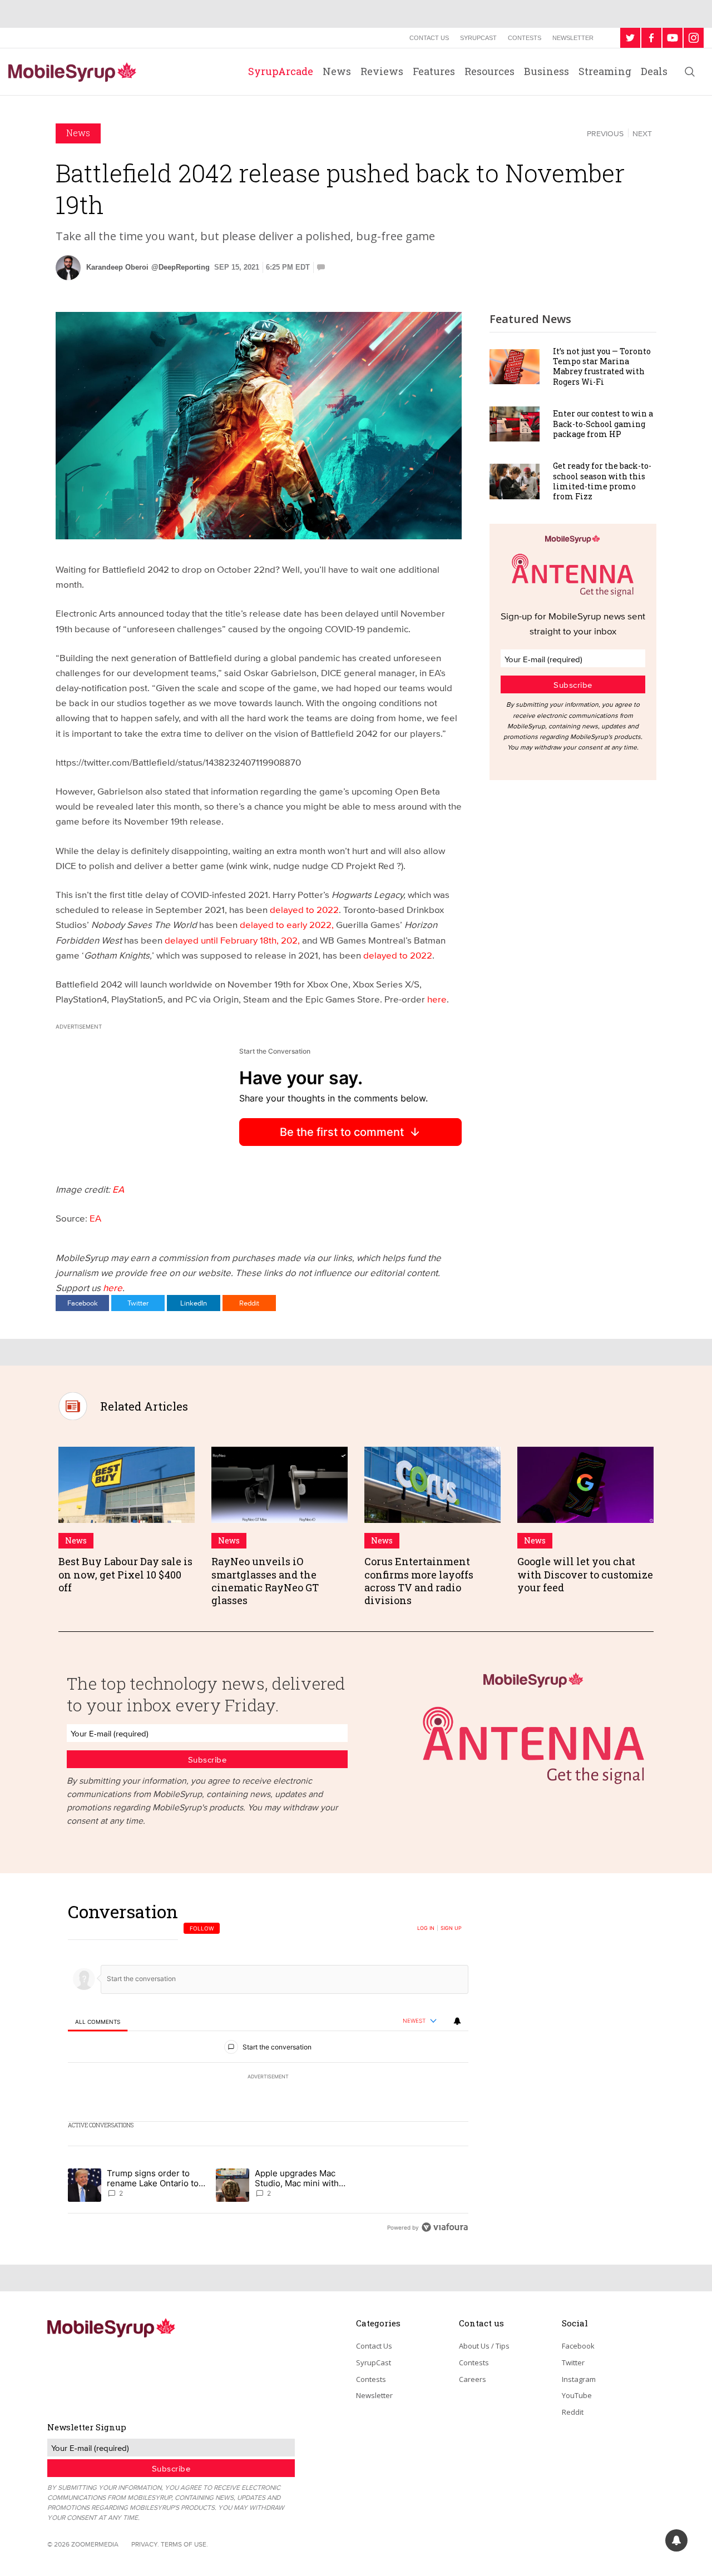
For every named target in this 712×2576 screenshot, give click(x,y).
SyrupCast (478, 38)
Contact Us (429, 38)
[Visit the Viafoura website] (445, 2227)
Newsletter (573, 38)
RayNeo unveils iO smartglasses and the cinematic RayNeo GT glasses (265, 1581)
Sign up (451, 1928)
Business (547, 71)
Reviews (382, 71)
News (337, 71)
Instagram (579, 2379)
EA (118, 1189)
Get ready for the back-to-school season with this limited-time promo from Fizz (602, 481)
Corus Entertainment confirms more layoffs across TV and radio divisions (419, 1581)
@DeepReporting (181, 267)
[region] (268, 2069)
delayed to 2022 (304, 909)
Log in (426, 1928)
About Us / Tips (484, 2346)
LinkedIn (194, 1303)
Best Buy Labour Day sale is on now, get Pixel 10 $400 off (125, 1574)
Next (642, 133)
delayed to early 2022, (288, 924)
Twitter (138, 1303)
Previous (605, 133)
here (437, 999)
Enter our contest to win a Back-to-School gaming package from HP (603, 423)
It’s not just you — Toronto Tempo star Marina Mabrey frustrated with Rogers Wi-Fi (602, 366)
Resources (489, 71)
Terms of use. (184, 2544)
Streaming (605, 71)
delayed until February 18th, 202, (233, 940)
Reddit (249, 1303)
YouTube (577, 2395)
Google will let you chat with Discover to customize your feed (585, 1574)
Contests (525, 38)
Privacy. (145, 2544)
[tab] (98, 2021)
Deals (654, 71)
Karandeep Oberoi (117, 267)
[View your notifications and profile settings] (457, 2021)
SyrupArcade (281, 71)
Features (434, 71)
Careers (473, 2379)
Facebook (83, 1303)
